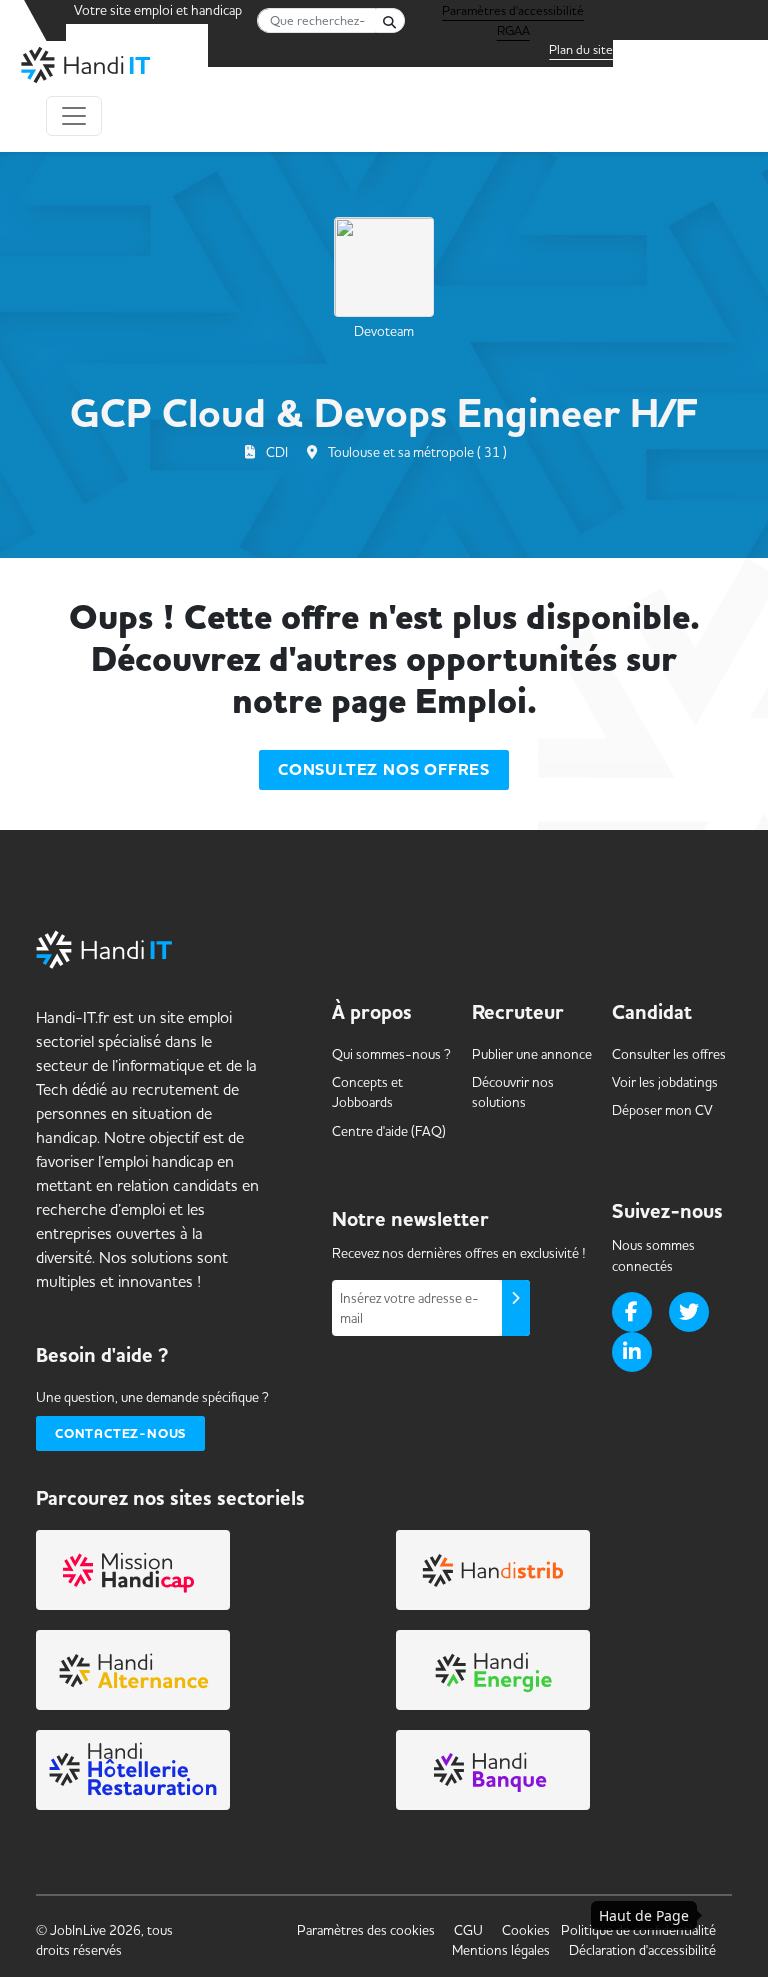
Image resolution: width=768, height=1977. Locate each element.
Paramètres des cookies (366, 1930)
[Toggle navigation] (74, 116)
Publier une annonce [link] (532, 1054)
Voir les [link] (665, 1082)
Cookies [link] (526, 1930)
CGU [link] (468, 1930)
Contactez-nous (120, 1433)
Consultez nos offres (384, 770)
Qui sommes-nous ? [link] (391, 1054)
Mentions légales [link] (501, 1950)
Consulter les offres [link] (669, 1054)
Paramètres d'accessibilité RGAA (513, 13)
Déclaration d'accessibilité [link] (642, 1950)
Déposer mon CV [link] (662, 1110)
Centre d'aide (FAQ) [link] (389, 1131)
